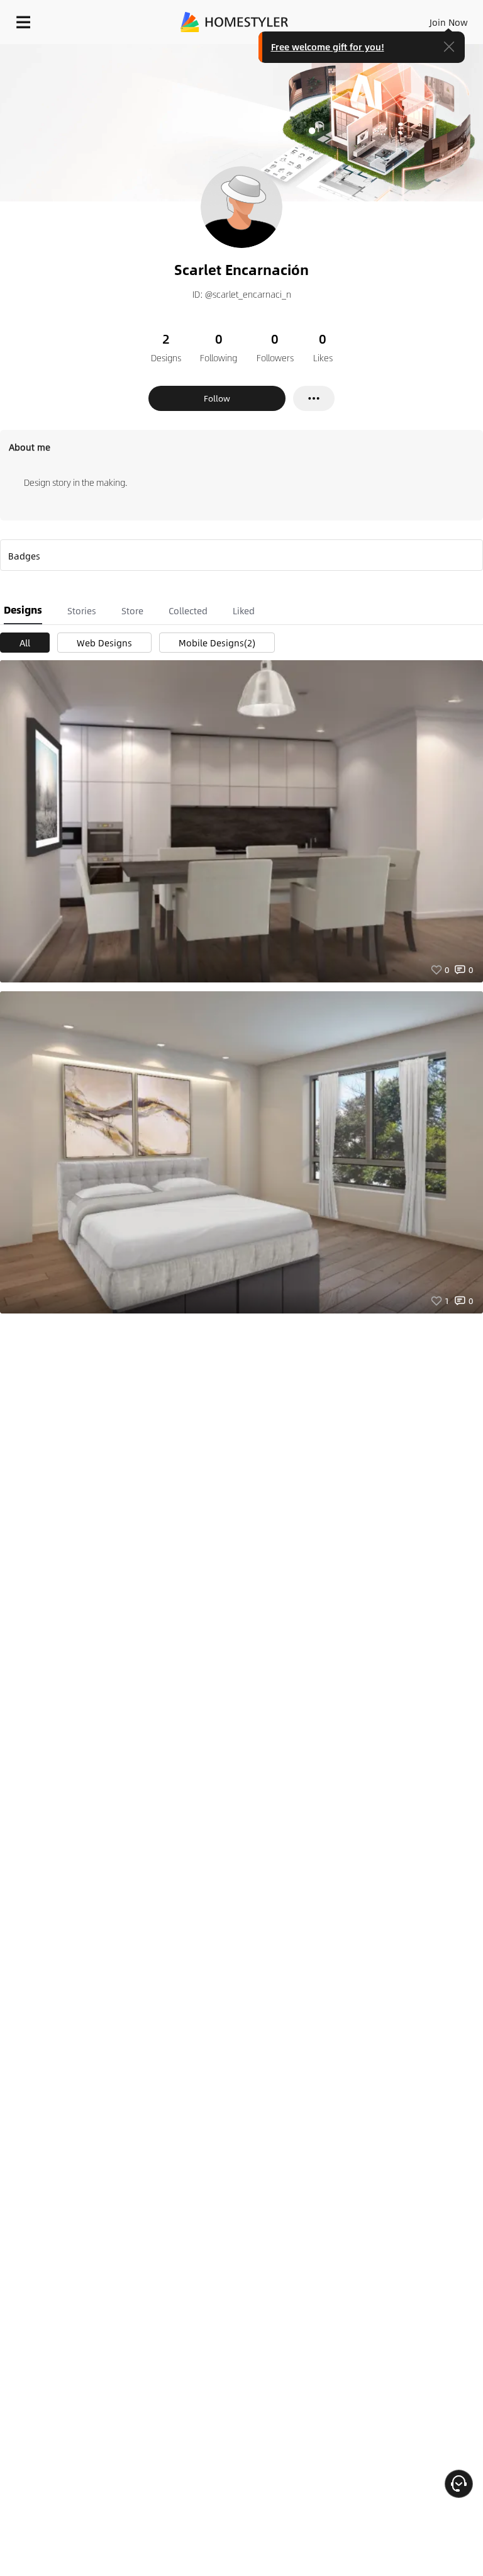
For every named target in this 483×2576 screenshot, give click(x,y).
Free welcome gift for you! (328, 47)
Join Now (449, 22)
